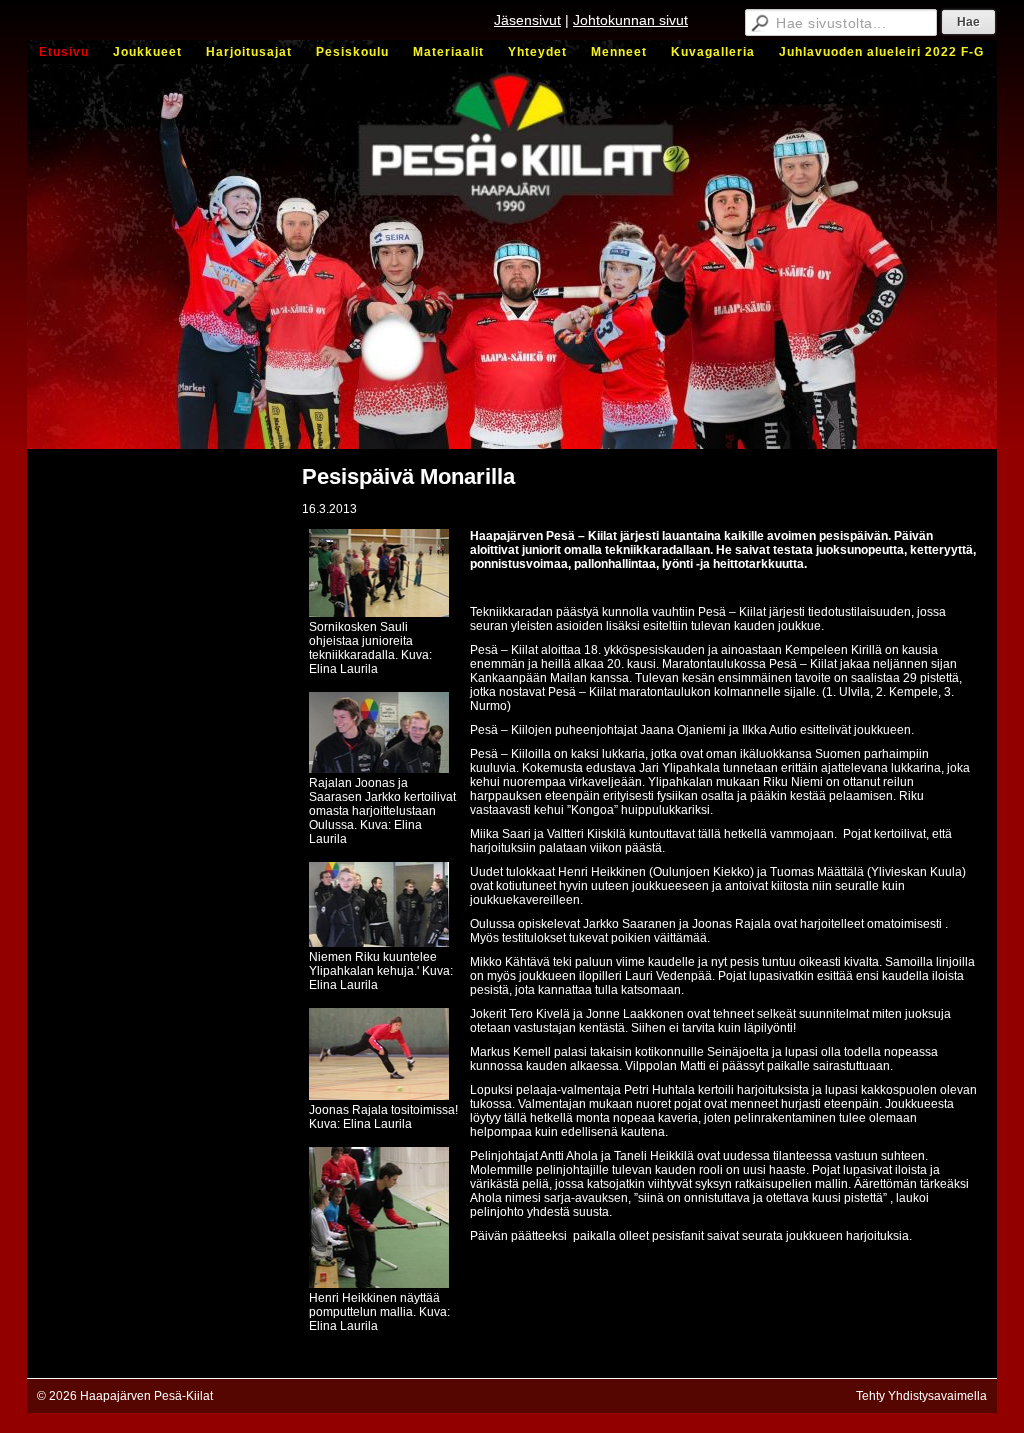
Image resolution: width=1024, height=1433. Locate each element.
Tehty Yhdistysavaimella (921, 1396)
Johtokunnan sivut (630, 20)
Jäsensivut (527, 20)
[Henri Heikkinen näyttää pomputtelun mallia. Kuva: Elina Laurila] (379, 1284)
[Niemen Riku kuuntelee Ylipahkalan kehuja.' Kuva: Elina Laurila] (379, 943)
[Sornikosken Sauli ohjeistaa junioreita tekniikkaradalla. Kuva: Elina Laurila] (379, 613)
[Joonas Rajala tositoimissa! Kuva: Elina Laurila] (379, 1096)
